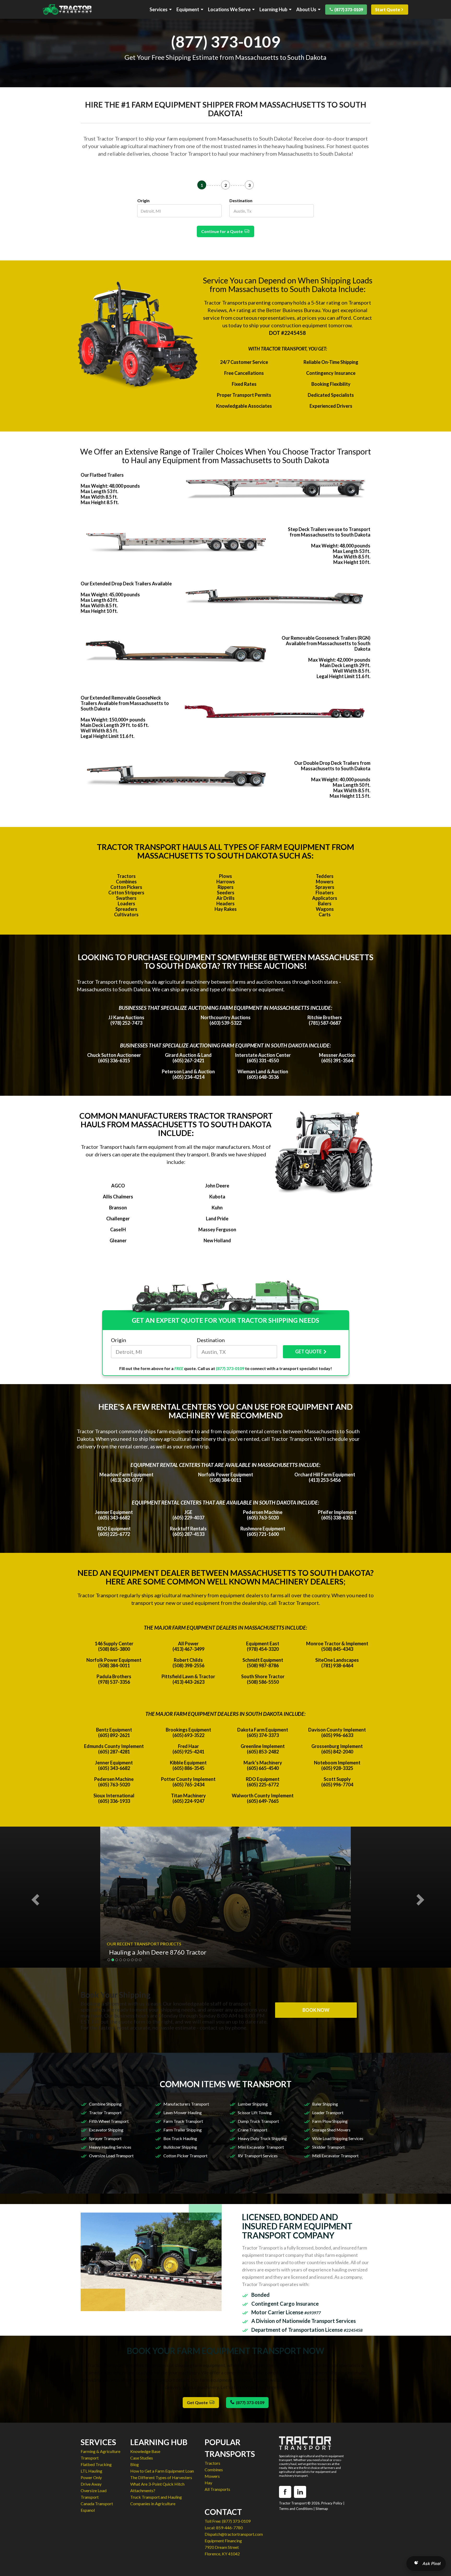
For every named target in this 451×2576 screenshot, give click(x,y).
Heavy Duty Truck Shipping (262, 2138)
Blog (135, 2464)
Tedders (325, 876)
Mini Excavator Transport (261, 2147)
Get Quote (198, 2402)
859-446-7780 (229, 2528)
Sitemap (322, 2509)
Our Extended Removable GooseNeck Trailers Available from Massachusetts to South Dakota (125, 703)
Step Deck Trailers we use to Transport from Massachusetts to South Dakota (329, 532)
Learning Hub (273, 10)
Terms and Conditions (296, 2509)
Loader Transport (328, 2112)
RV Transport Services (258, 2156)
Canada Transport (97, 2504)
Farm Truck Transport (183, 2121)
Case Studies (142, 2458)
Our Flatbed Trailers (102, 475)
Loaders (126, 904)
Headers (225, 904)
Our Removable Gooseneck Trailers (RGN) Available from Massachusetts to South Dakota (326, 643)
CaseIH (118, 1229)
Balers (325, 904)
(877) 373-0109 (349, 10)
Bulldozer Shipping (180, 2147)
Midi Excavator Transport (335, 2156)
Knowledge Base (145, 2451)
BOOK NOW (316, 2010)
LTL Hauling (91, 2471)
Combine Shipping (105, 2104)
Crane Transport (253, 2130)
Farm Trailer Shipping (183, 2130)
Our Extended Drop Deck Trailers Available (126, 584)
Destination (241, 200)
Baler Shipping (325, 2104)
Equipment (188, 10)
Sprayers (325, 887)
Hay (208, 2483)
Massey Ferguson (217, 1229)
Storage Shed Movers (331, 2130)
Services (159, 10)
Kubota (217, 1197)
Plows (225, 876)
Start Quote (388, 10)
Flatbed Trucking (96, 2464)
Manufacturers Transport (186, 2104)
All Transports (217, 2489)
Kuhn (217, 1208)
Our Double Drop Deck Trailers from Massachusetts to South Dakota (332, 766)
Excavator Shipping (106, 2130)
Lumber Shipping (253, 2104)
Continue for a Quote (223, 231)
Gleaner (118, 1240)
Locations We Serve (229, 10)
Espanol (88, 2510)
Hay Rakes (226, 909)
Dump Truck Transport (258, 2121)
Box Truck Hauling (180, 2138)
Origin (143, 200)
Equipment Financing (223, 2541)
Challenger (118, 1219)
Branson (118, 1208)
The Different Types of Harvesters (161, 2477)
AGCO (118, 1186)
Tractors (126, 876)
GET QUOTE (308, 1351)
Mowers (325, 882)
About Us (306, 10)
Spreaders (126, 909)
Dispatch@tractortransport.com (234, 2534)
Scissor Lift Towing (255, 2112)
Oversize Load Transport (111, 2156)
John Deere (217, 1186)
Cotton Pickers (126, 887)
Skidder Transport (328, 2147)
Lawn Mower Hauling (183, 2112)
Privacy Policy (332, 2503)
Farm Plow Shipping (330, 2121)
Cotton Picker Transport (185, 2156)
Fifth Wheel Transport (109, 2121)
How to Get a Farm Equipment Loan (162, 2471)
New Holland (217, 1240)
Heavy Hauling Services (110, 2147)
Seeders (226, 893)
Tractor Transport (105, 2112)
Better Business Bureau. (294, 310)
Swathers (126, 898)
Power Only (91, 2477)
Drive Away (91, 2484)
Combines (126, 882)
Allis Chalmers (118, 1197)
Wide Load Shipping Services (338, 2138)
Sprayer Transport (105, 2138)
